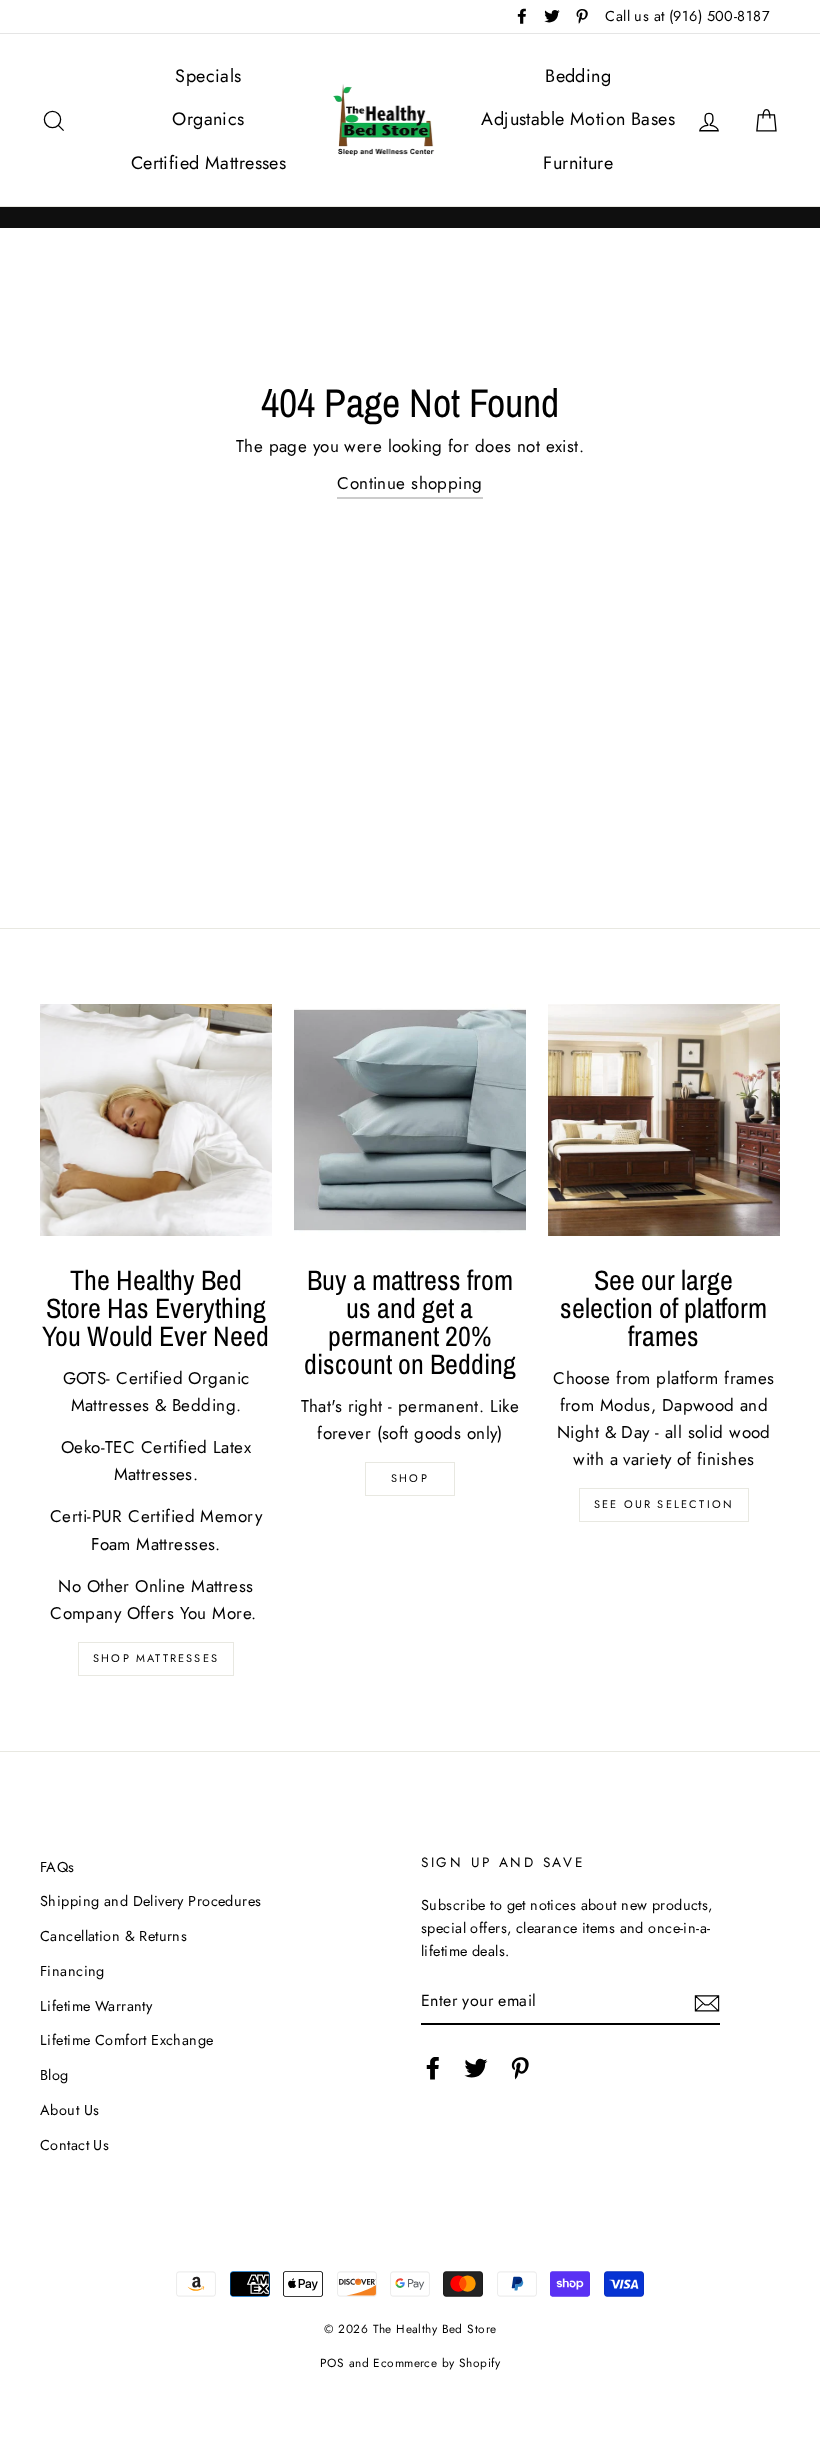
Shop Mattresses (156, 1658)
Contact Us (74, 2145)
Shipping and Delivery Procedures (151, 1901)
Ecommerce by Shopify (436, 2362)
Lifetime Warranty (96, 2006)
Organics (208, 119)
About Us (69, 2110)
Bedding (578, 76)
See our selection (664, 1504)
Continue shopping (409, 483)
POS (332, 2362)
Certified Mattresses (209, 163)
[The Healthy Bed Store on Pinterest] (520, 2067)
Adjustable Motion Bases (578, 119)
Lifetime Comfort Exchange (127, 2040)
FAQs (57, 1867)
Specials (208, 76)
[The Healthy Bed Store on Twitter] (476, 2067)
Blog (54, 2075)
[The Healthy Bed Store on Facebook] (433, 2067)
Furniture (578, 163)
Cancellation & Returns (113, 1936)
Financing (72, 1971)
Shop (410, 1478)
